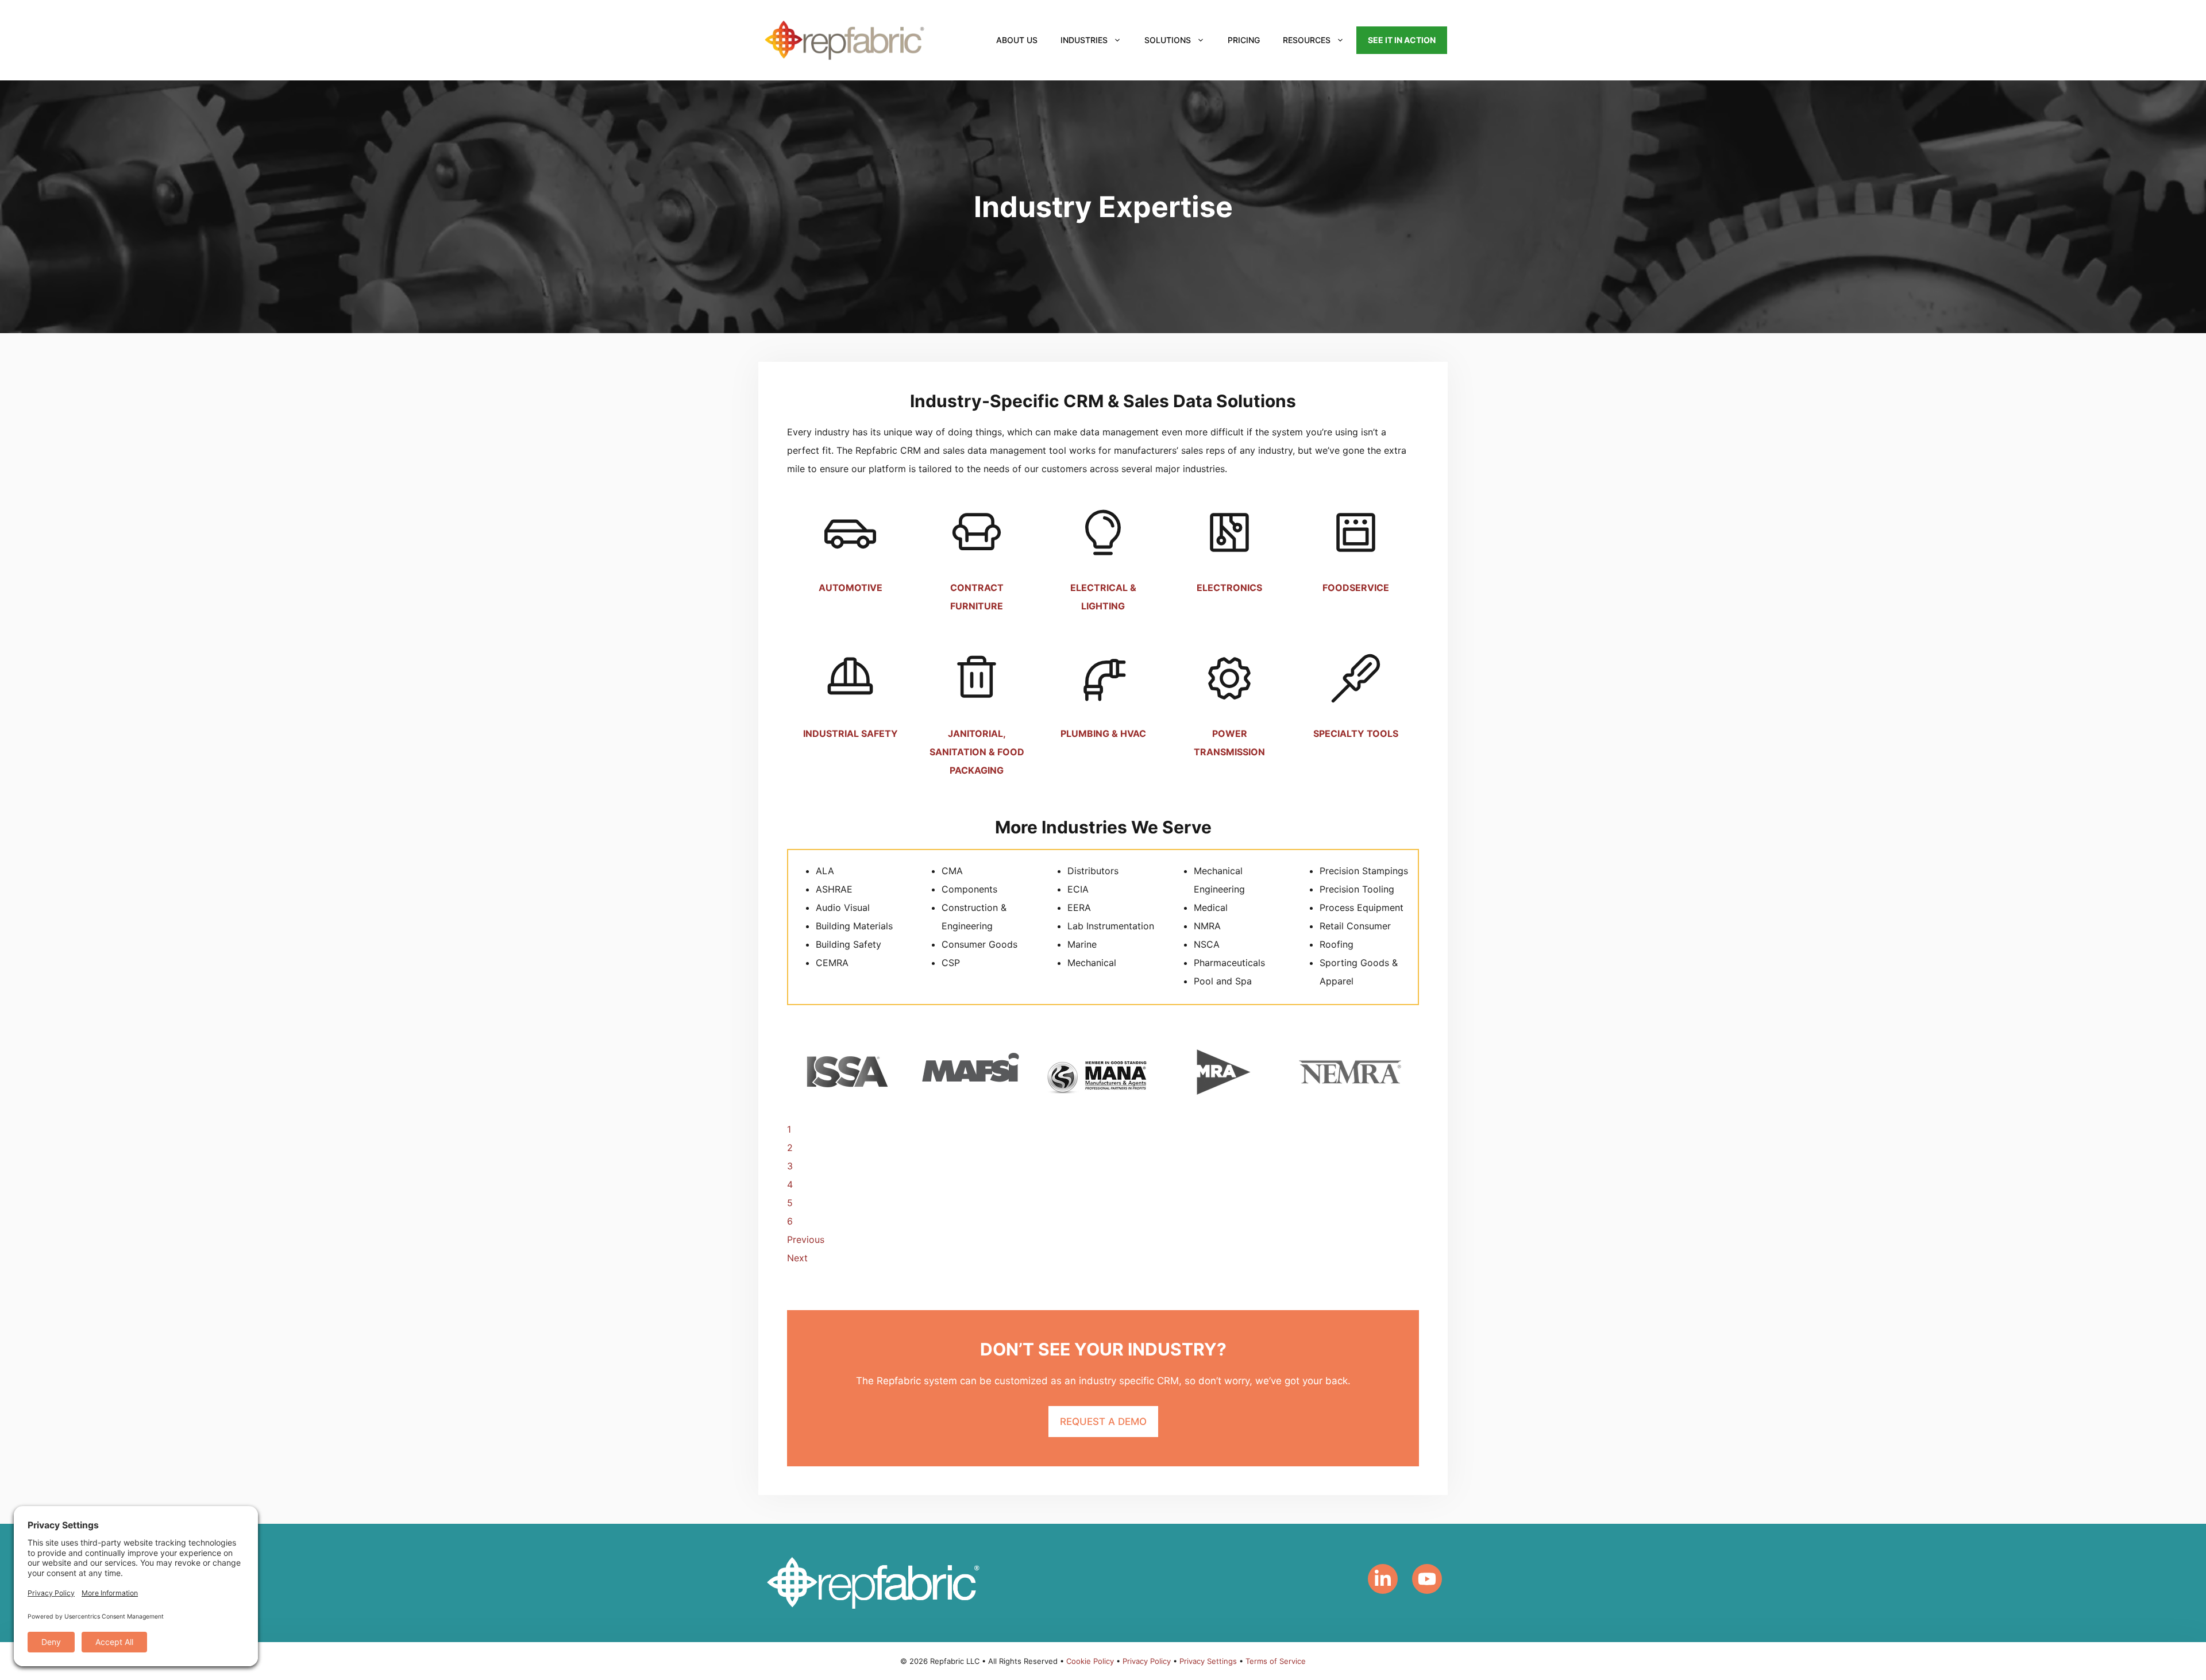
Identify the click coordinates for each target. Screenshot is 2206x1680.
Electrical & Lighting (1103, 597)
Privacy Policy (1147, 1661)
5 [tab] (790, 1203)
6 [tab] (790, 1221)
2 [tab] (790, 1148)
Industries (1084, 40)
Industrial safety (851, 733)
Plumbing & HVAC (1103, 733)
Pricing (1244, 40)
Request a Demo (1103, 1422)
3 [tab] (790, 1166)
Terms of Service (1276, 1661)
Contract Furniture (977, 597)
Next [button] (797, 1258)
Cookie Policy (1090, 1661)
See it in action (1402, 40)
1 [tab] (789, 1129)
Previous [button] (806, 1239)
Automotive (851, 588)
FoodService (1356, 588)
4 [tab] (790, 1184)
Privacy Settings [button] (1208, 1661)
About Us (1017, 40)
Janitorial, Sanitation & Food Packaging (977, 752)
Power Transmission (1229, 743)
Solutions (1168, 40)
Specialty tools (1356, 733)
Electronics (1229, 588)
